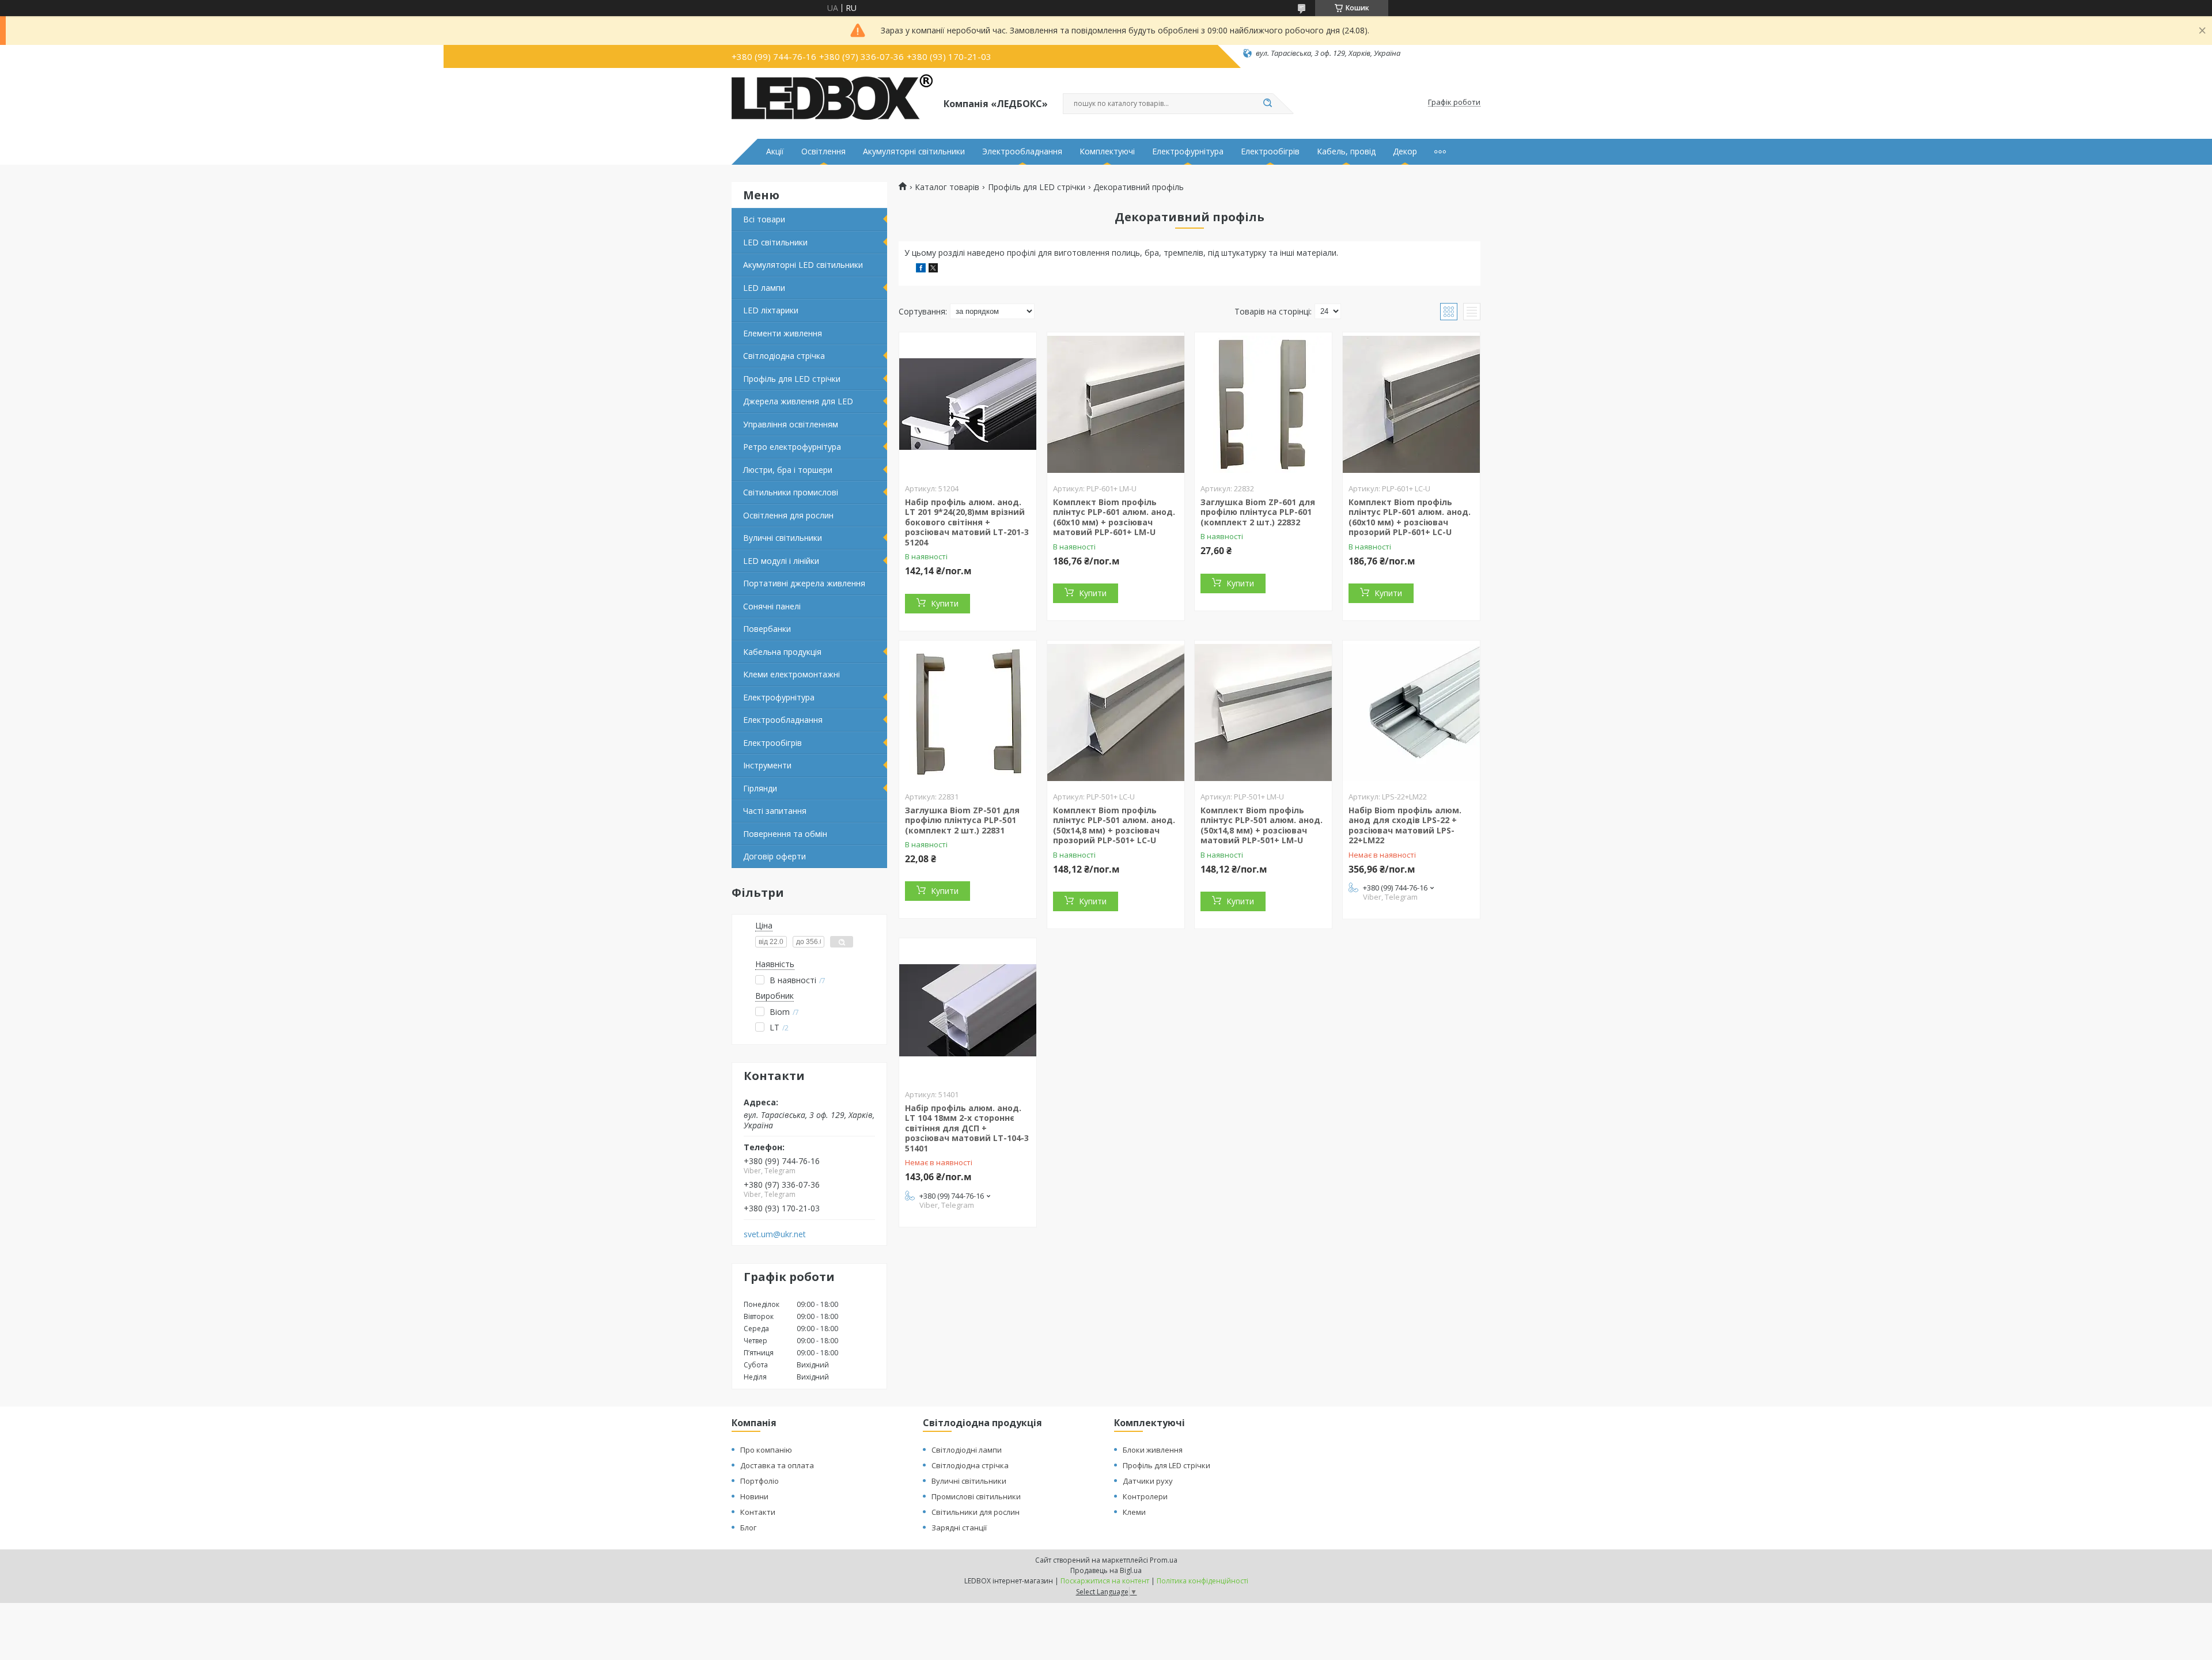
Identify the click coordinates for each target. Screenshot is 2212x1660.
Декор (1405, 151)
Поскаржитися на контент (1105, 1581)
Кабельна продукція (782, 652)
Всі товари (764, 219)
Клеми (1134, 1512)
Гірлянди (760, 788)
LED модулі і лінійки (781, 561)
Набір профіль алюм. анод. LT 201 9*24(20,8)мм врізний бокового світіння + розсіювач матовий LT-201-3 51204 (967, 522)
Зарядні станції (959, 1528)
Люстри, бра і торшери (788, 470)
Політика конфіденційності (1202, 1581)
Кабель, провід (1346, 151)
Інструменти (767, 765)
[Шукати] (1267, 104)
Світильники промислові (791, 492)
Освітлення (823, 151)
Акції (775, 151)
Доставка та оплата (777, 1465)
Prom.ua (1164, 1560)
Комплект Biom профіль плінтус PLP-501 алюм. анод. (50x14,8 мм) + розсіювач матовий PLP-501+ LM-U (1262, 825)
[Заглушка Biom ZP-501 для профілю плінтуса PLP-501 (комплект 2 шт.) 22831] (968, 712)
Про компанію (766, 1450)
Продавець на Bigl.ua (1106, 1570)
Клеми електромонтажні (791, 674)
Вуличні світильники (783, 538)
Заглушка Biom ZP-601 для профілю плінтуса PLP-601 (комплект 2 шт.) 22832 (1258, 512)
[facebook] (921, 269)
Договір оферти (774, 856)
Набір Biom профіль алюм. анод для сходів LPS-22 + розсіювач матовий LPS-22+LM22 (1405, 825)
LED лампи (764, 288)
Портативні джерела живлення (804, 583)
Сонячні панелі (772, 606)
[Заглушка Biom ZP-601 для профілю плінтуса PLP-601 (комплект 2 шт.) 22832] (1263, 404)
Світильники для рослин (976, 1512)
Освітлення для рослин (788, 515)
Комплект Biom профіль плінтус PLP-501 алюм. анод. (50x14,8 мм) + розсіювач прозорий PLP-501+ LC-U (1114, 825)
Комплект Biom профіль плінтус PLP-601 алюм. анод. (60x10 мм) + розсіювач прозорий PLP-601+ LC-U (1410, 517)
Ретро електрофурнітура (792, 447)
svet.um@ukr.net (775, 1234)
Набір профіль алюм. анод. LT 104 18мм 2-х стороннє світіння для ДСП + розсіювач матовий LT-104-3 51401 (967, 1128)
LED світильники (775, 242)
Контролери (1145, 1496)
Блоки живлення (1153, 1450)
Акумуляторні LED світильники (803, 265)
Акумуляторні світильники (914, 151)
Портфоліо (760, 1481)
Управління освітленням (791, 424)
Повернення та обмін (785, 834)
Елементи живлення (783, 333)
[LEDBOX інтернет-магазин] (832, 103)
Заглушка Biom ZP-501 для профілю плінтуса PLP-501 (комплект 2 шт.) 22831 (962, 820)
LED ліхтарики (771, 310)
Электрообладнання (1022, 151)
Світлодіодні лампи (967, 1450)
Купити (945, 603)
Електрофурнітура (1188, 151)
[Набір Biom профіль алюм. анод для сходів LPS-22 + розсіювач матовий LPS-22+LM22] (1411, 712)
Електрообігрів (1270, 151)
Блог (748, 1528)
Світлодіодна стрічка (784, 356)
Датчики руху (1148, 1481)
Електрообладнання (783, 720)
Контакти (758, 1512)
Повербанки (767, 629)
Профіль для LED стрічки (792, 379)
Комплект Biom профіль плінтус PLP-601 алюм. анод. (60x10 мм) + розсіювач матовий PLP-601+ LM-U (1114, 517)
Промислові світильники (976, 1496)
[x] (933, 269)
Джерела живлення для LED (798, 401)
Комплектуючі (1107, 151)
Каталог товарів (947, 187)
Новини (754, 1496)
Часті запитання (775, 811)
